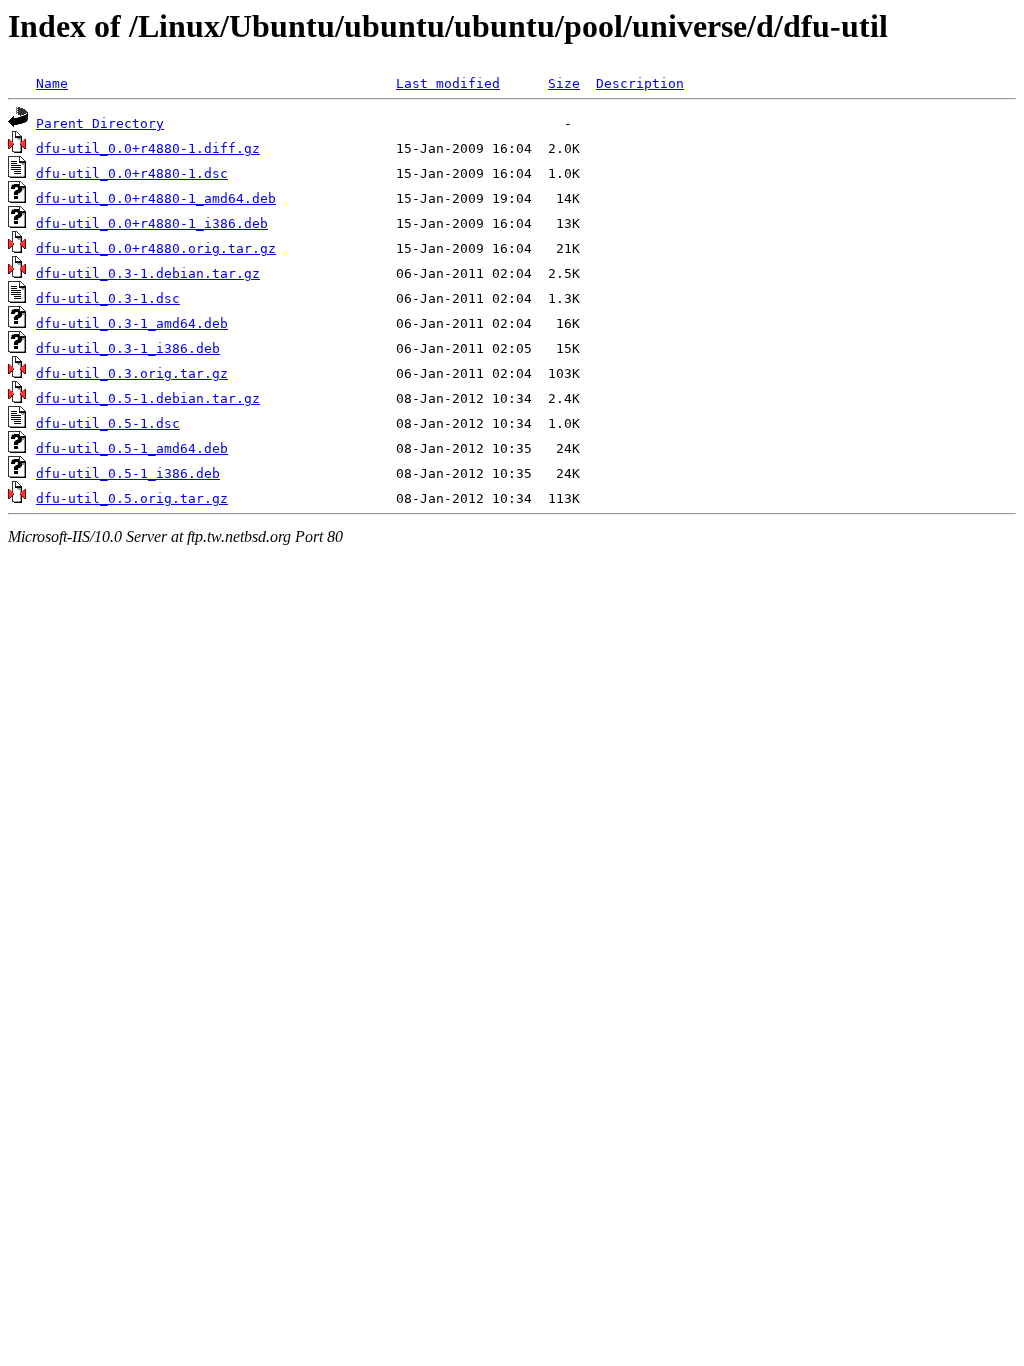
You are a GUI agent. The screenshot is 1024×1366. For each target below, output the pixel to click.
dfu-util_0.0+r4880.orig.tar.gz (156, 248)
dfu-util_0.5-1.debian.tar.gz (148, 398)
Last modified (448, 83)
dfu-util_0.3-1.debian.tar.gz (148, 273)
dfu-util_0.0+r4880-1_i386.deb (152, 223)
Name (52, 83)
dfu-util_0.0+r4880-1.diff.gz (148, 148)
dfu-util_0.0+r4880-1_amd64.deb (156, 198)
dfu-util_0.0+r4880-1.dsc (132, 173)
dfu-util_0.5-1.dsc (108, 423)
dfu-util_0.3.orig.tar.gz (132, 373)
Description (640, 83)
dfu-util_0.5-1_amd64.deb (132, 448)
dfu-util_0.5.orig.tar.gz (132, 498)
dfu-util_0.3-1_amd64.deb (132, 323)
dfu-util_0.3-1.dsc (108, 298)
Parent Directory (100, 123)
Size (564, 83)
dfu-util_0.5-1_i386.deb (128, 473)
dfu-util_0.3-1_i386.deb (128, 348)
